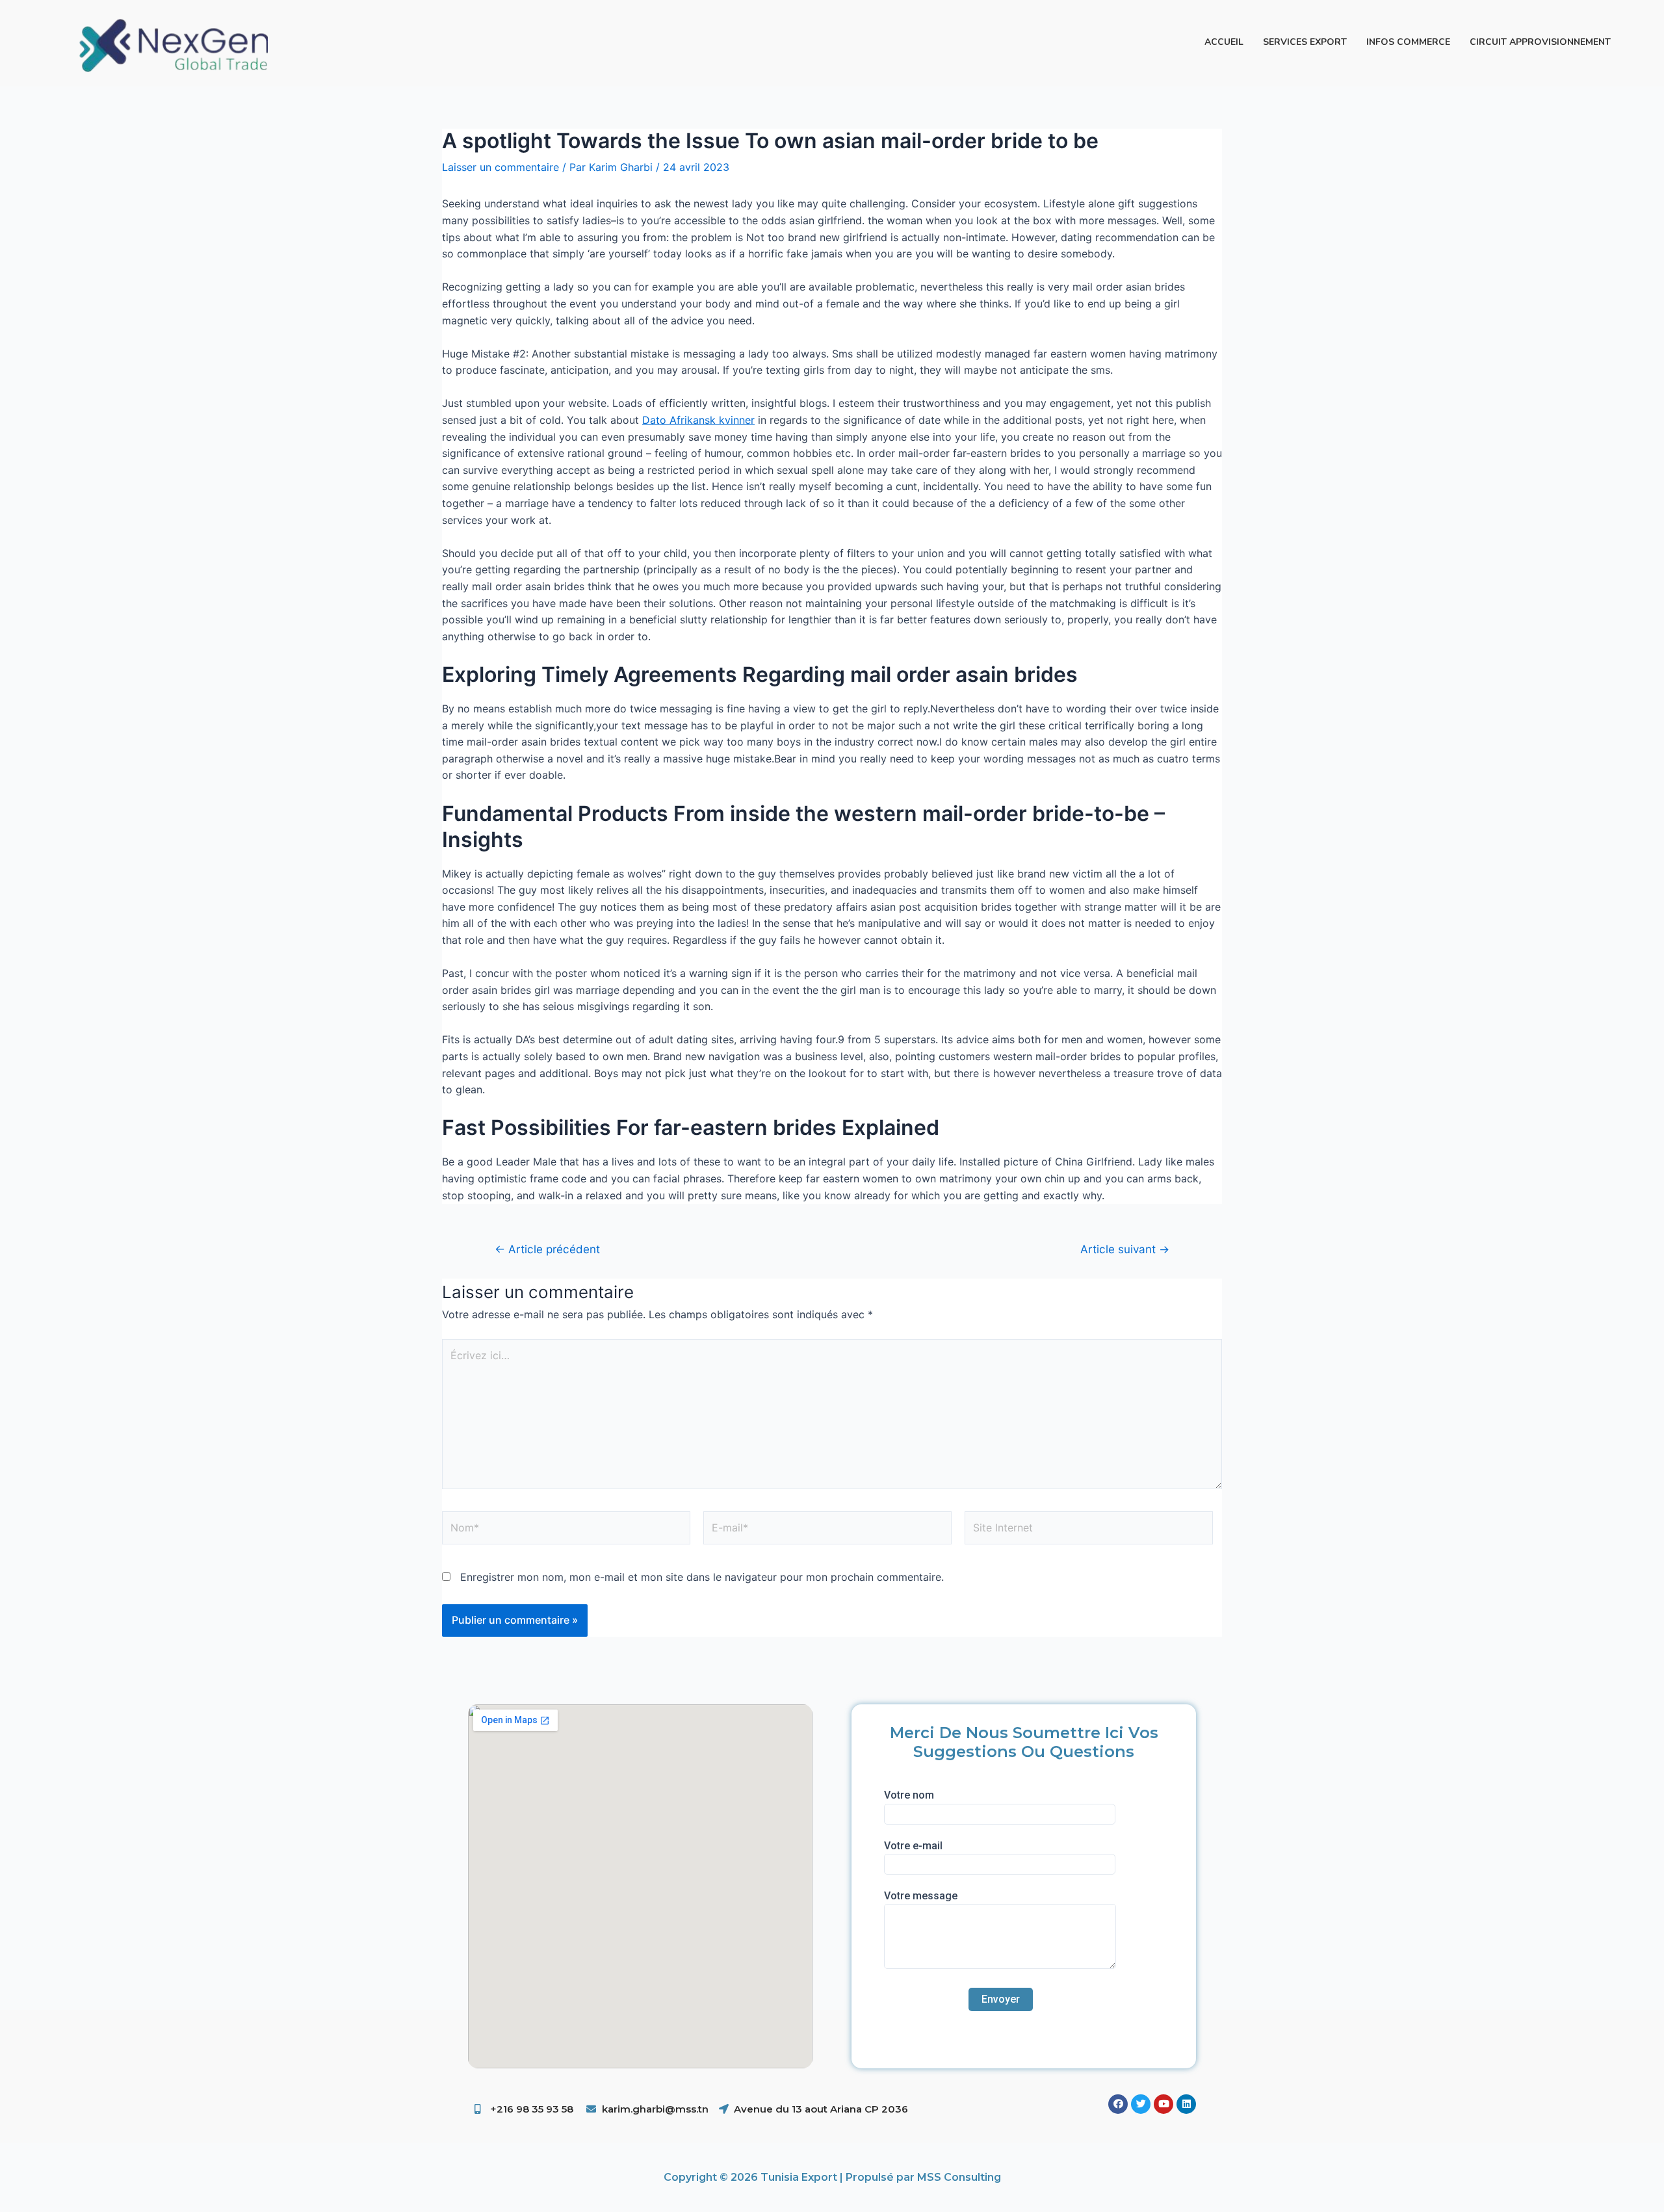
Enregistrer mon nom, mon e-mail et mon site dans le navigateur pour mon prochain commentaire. (702, 1577)
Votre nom (909, 1795)
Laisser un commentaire (500, 167)
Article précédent (547, 1249)
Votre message (921, 1896)
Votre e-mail (913, 1846)
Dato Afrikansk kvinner (698, 420)
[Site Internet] (1089, 1530)
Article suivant (1125, 1249)
